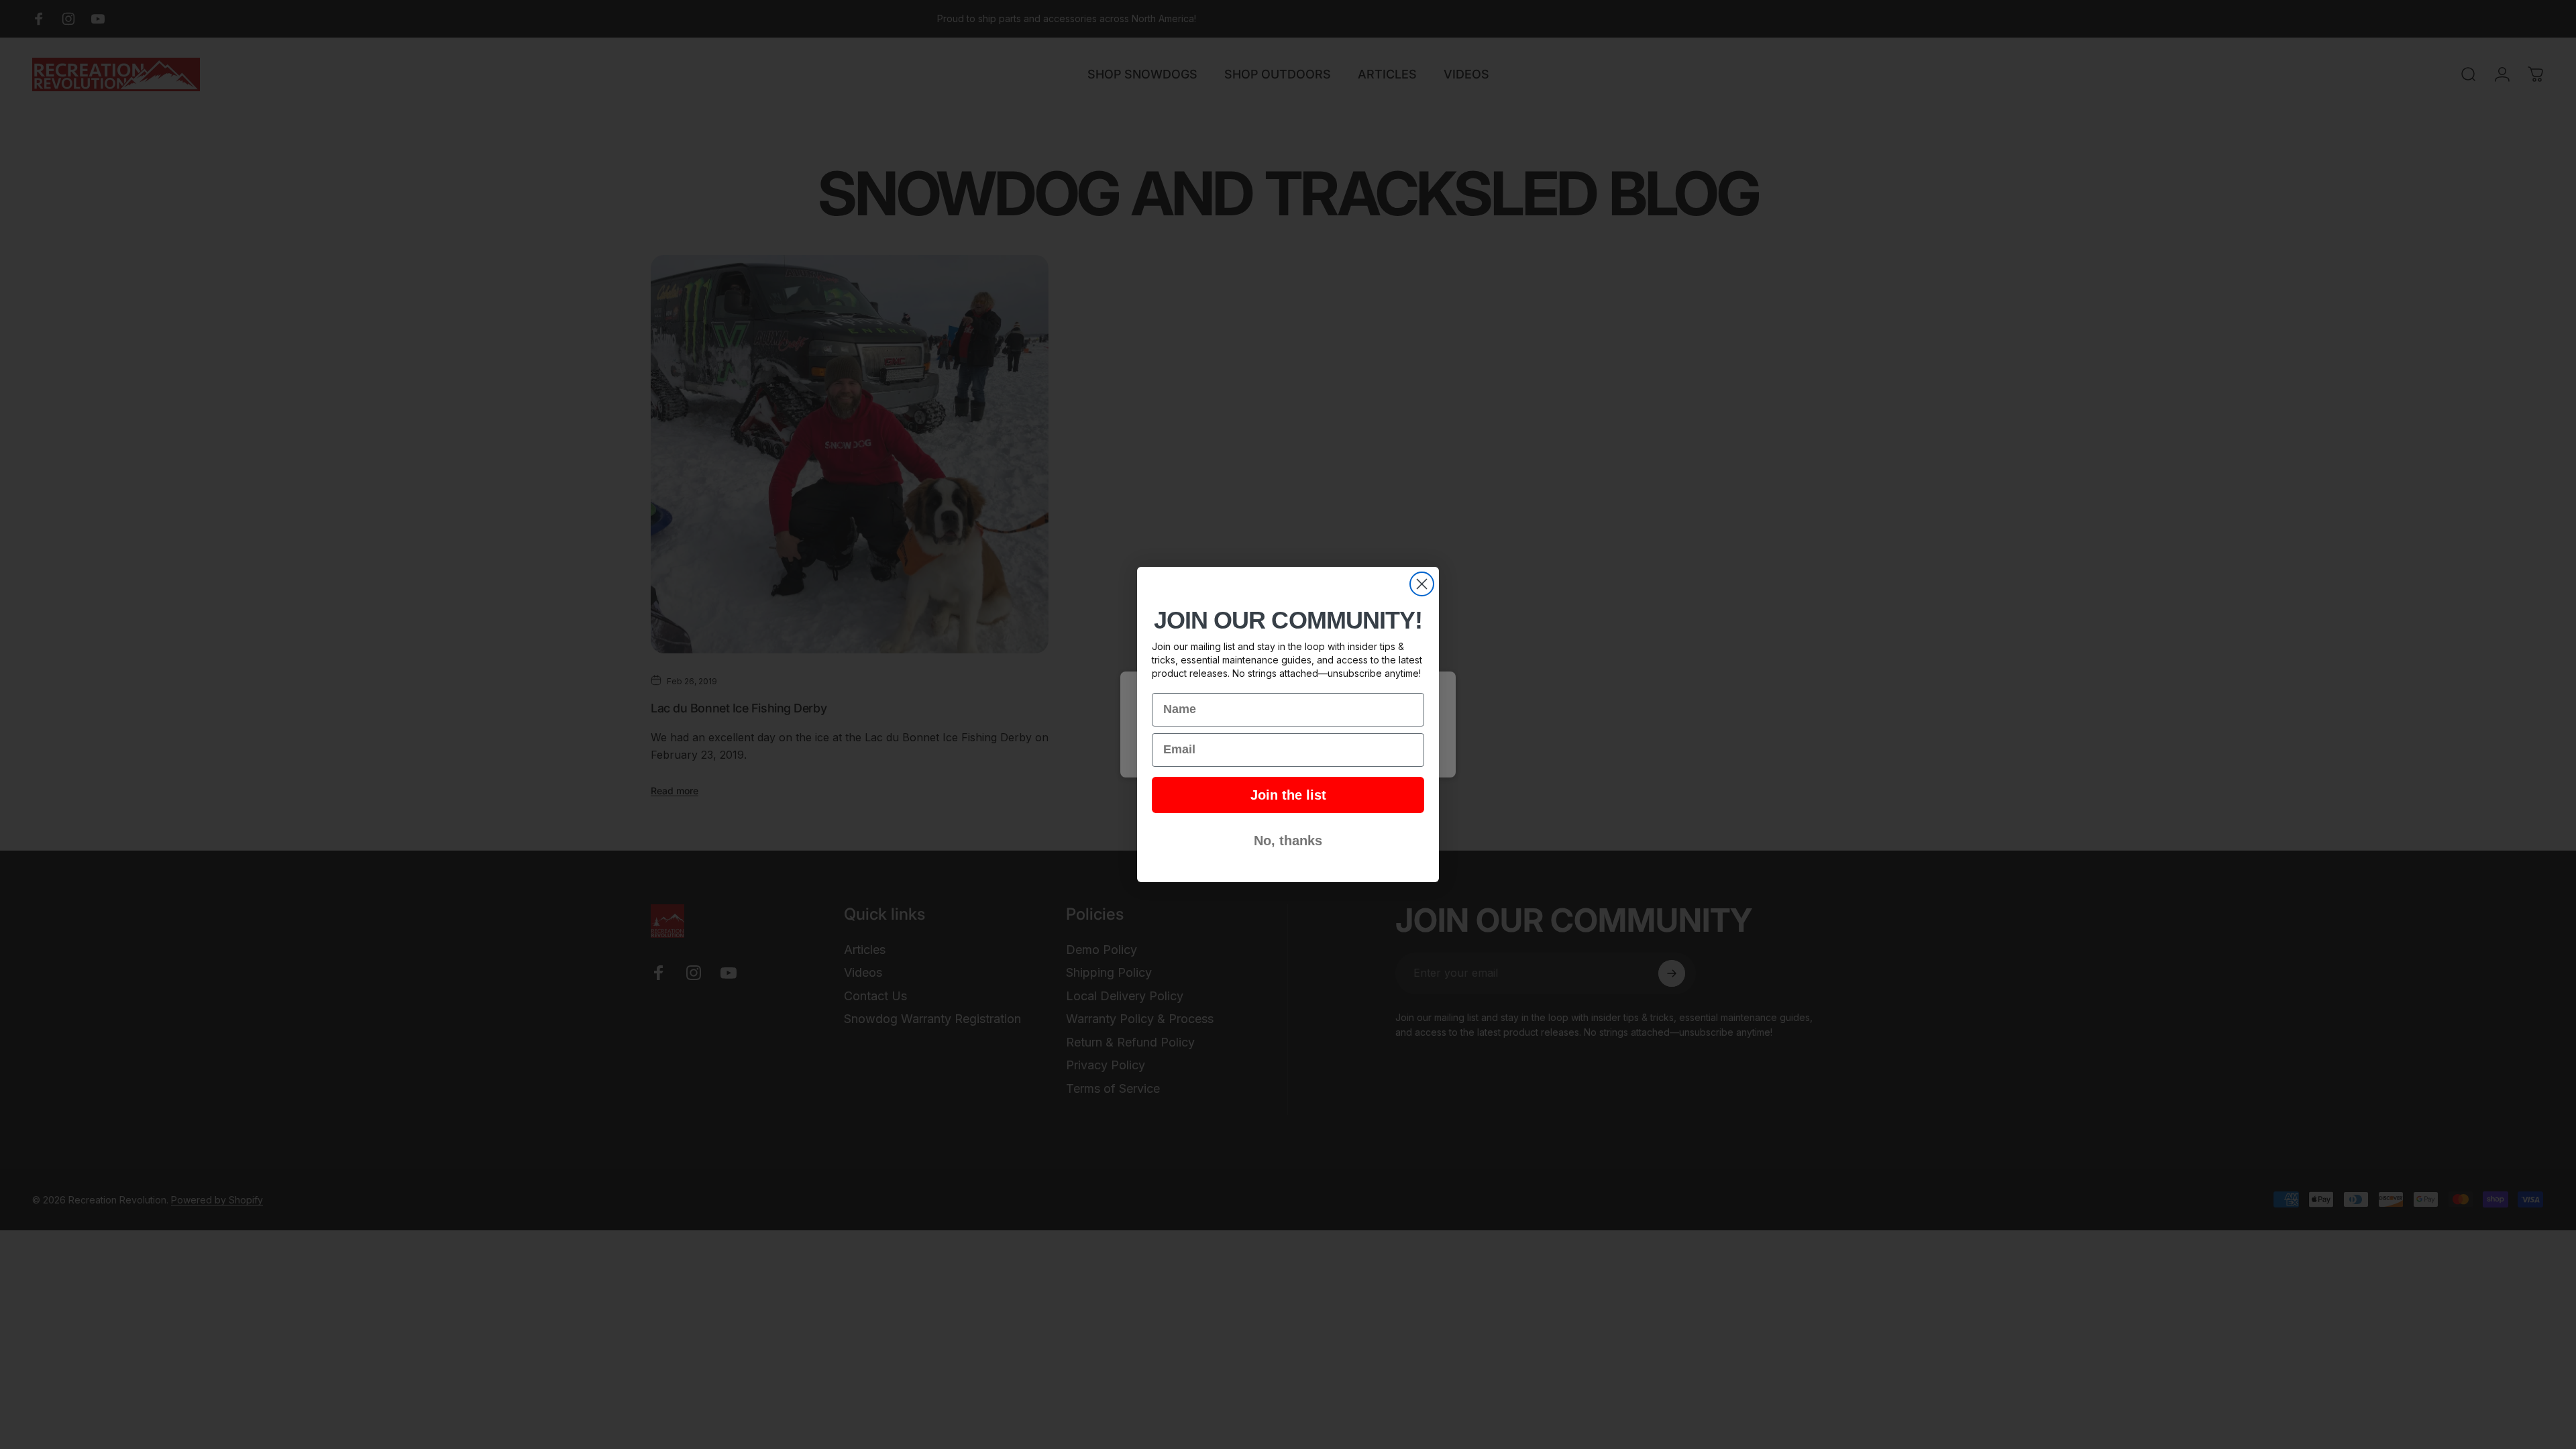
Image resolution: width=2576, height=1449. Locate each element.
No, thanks (1288, 841)
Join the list (1288, 795)
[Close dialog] (1422, 584)
